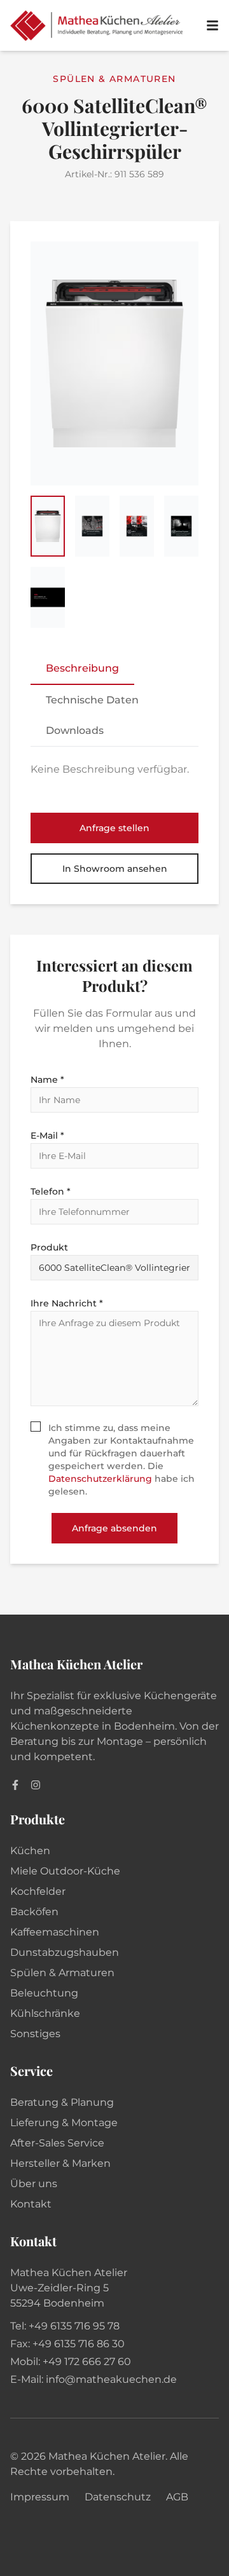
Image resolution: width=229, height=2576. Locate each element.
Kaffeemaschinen (55, 1932)
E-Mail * (47, 1135)
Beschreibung (82, 668)
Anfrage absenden (114, 1528)
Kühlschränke (45, 2013)
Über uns (34, 2184)
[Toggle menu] (212, 25)
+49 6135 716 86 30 (79, 2344)
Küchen (30, 1851)
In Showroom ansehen (115, 869)
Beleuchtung (44, 1993)
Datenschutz (118, 2497)
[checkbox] (36, 1427)
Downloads (75, 730)
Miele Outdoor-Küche (65, 1871)
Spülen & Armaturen (62, 1973)
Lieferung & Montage (64, 2123)
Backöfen (34, 1912)
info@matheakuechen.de (111, 2379)
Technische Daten (92, 700)
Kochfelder (38, 1891)
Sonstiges (35, 2034)
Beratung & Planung (62, 2102)
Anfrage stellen (114, 828)
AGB (177, 2497)
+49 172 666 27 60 (87, 2362)
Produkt (49, 1247)
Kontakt (31, 2204)
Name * (47, 1080)
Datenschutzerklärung (100, 1479)
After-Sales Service (57, 2143)
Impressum (40, 2497)
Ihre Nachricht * (67, 1303)
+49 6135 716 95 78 (74, 2326)
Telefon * (51, 1191)
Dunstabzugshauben (65, 1952)
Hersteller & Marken (60, 2163)
